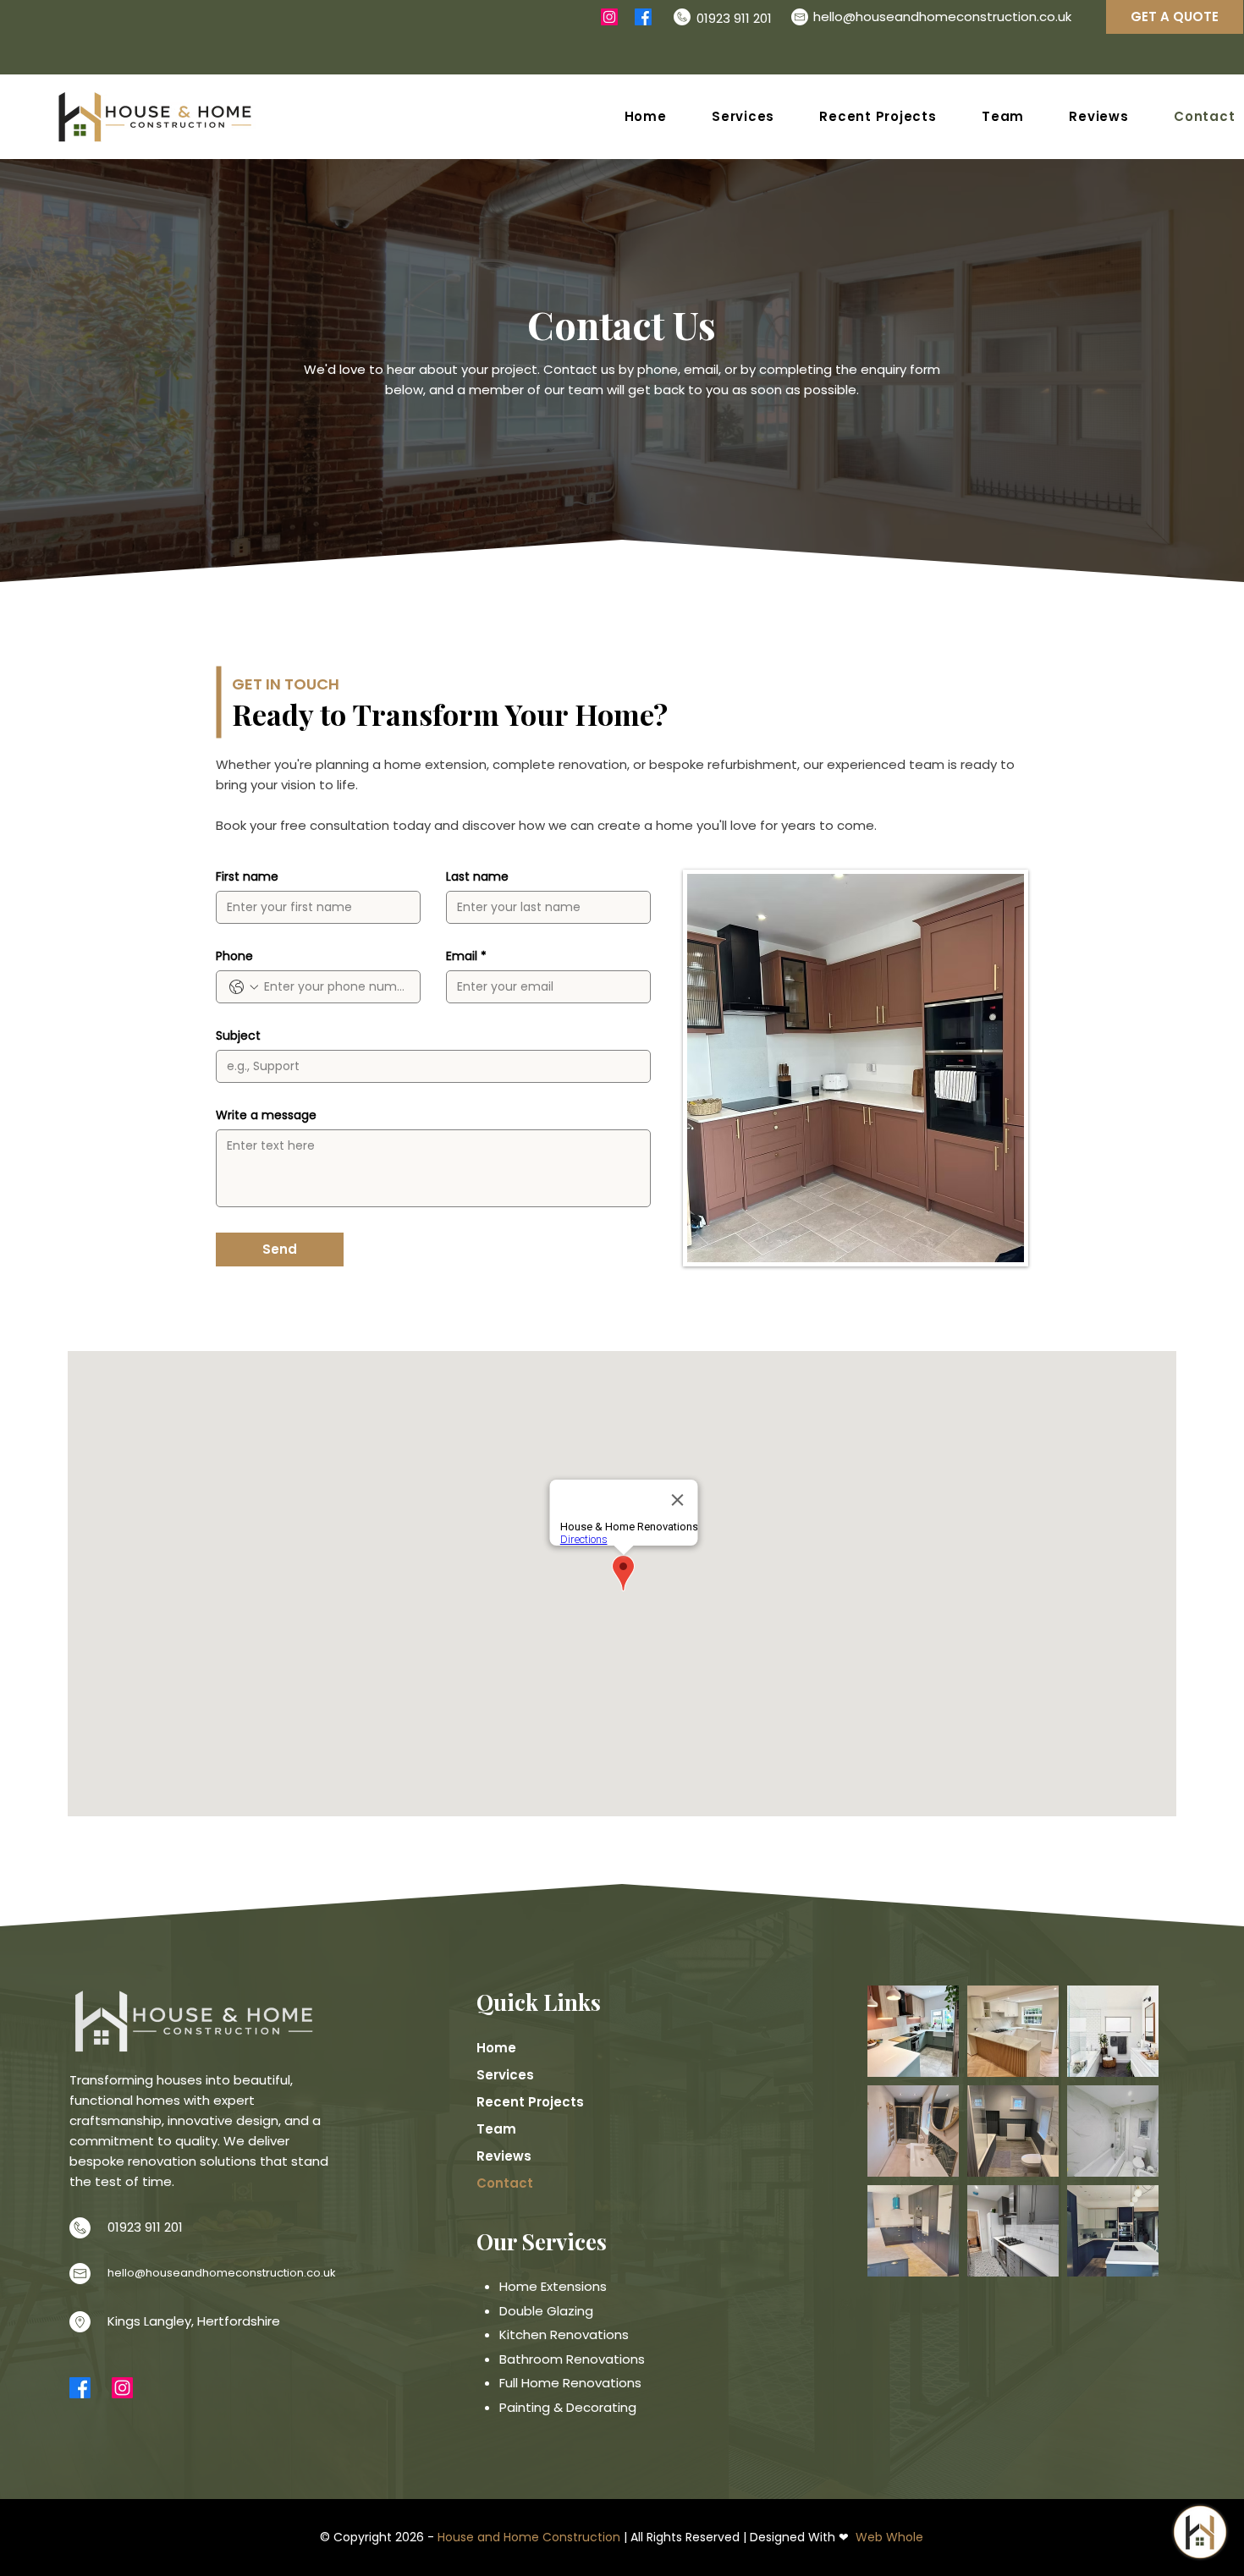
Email (466, 956)
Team (496, 2129)
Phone (234, 956)
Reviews (504, 2156)
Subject (238, 1036)
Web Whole (889, 2537)
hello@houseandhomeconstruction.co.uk (942, 16)
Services (505, 2075)
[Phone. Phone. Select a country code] (244, 987)
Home (496, 2048)
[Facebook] (643, 17)
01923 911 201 (145, 2227)
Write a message (266, 1115)
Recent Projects (530, 2102)
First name (247, 877)
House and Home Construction (529, 2537)
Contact (505, 2183)
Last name (477, 877)
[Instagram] (609, 17)
